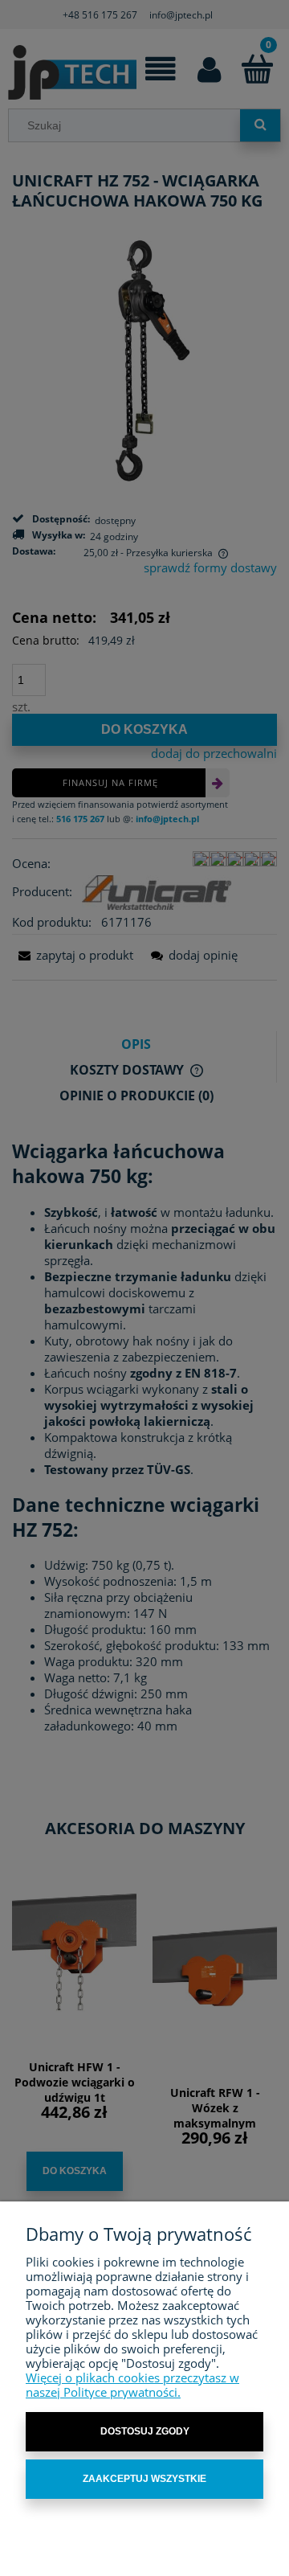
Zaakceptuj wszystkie (144, 2479)
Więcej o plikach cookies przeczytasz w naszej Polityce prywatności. (132, 2385)
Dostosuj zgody (145, 2431)
